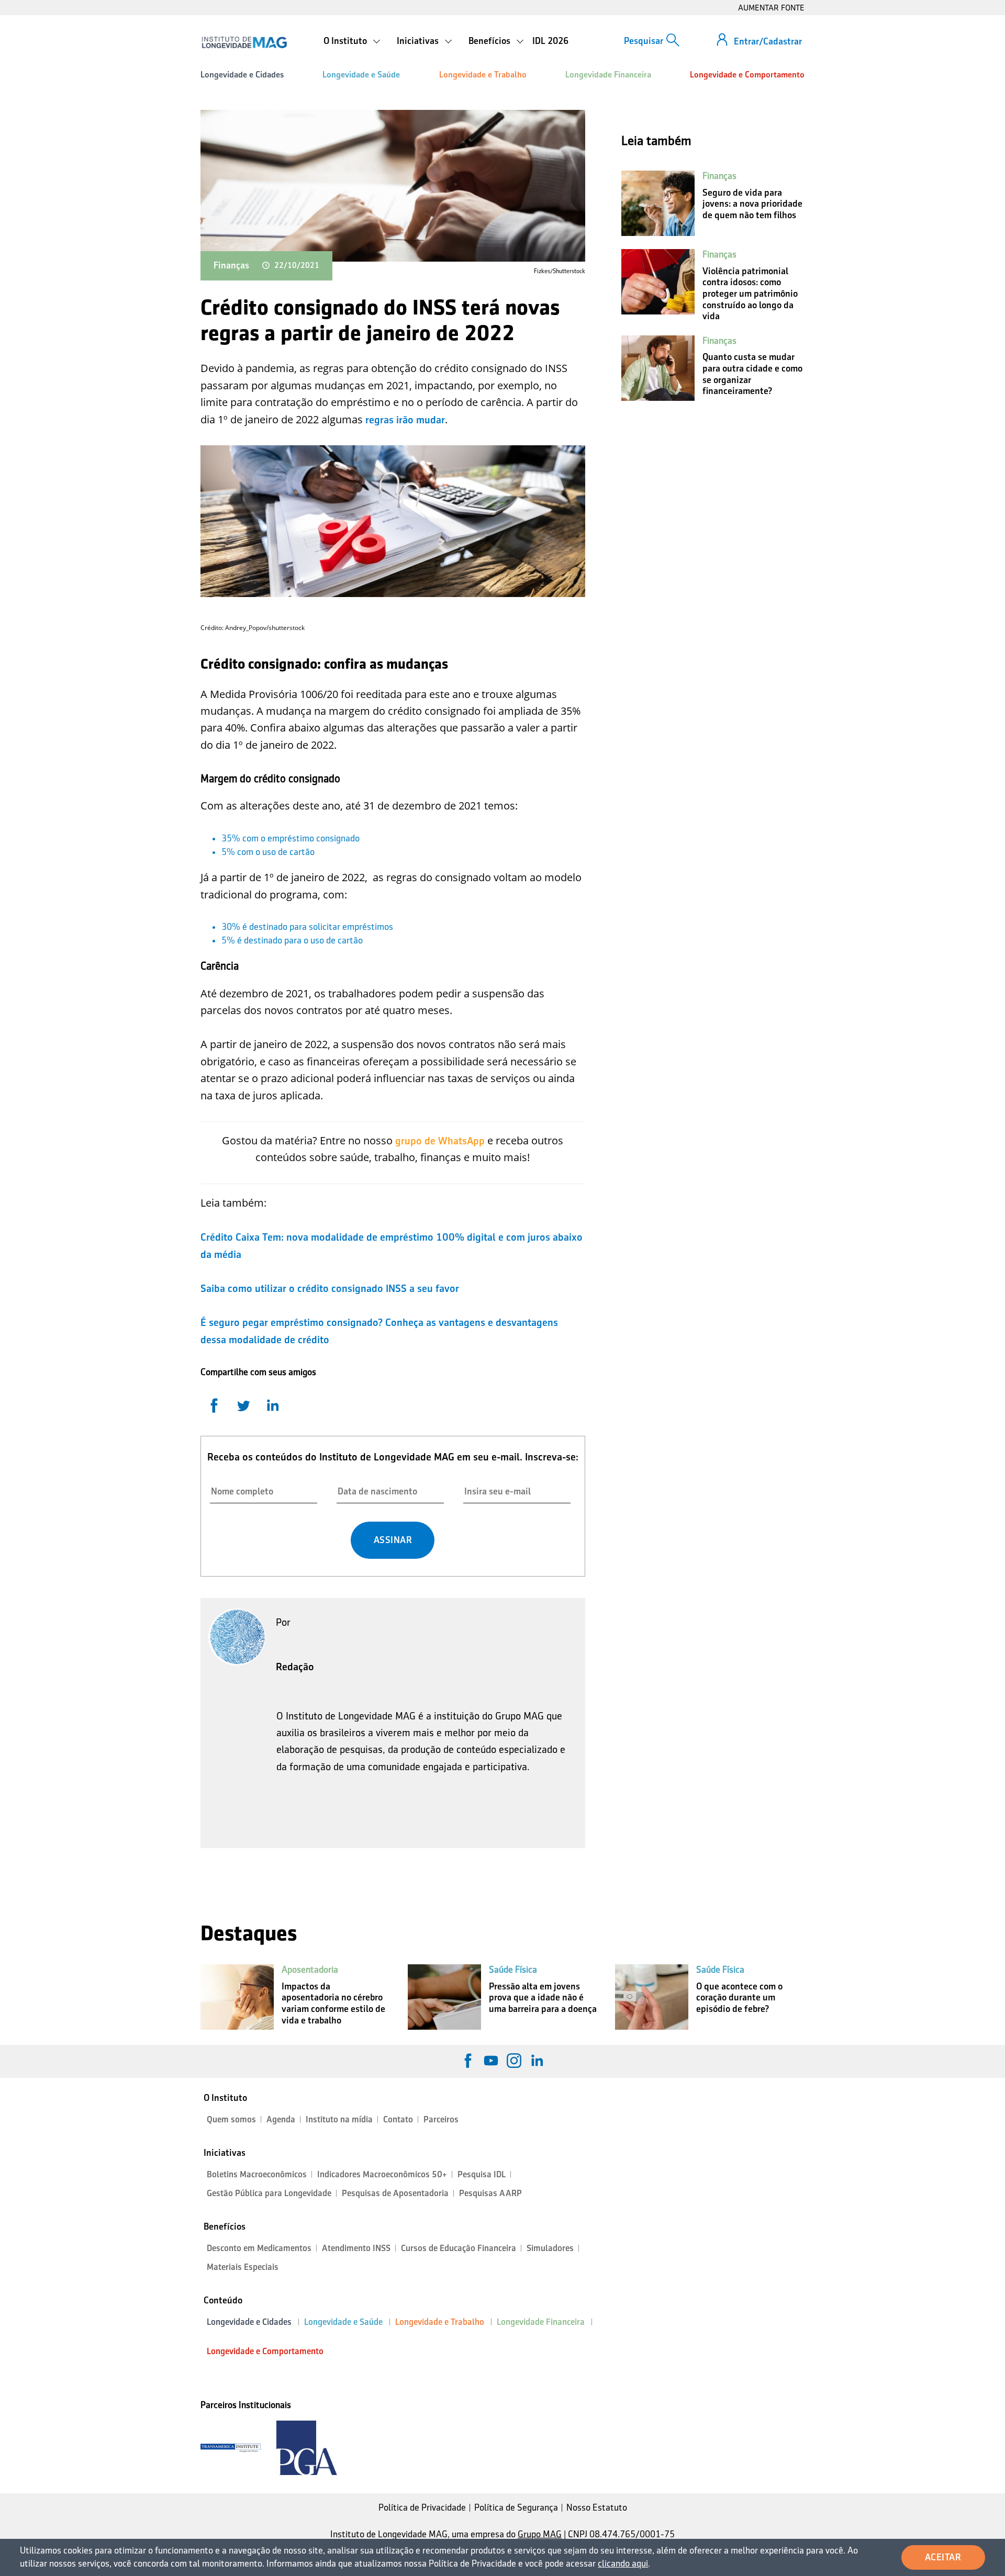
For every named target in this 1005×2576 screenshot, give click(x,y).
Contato (398, 2119)
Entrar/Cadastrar (768, 41)
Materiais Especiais (243, 2267)
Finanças (231, 265)
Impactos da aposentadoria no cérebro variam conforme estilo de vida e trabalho (333, 2003)
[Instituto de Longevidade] (244, 42)
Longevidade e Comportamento (747, 75)
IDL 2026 (550, 41)
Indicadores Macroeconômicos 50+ (382, 2174)
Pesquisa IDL (482, 2174)
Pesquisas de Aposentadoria (395, 2193)
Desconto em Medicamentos (259, 2248)
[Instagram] (514, 2061)
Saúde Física (513, 1970)
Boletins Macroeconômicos (257, 2174)
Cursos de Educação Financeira (459, 2248)
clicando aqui (623, 2563)
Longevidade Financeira (608, 75)
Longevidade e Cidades (242, 75)
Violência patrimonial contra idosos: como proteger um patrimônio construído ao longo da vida (750, 294)
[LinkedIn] (537, 2061)
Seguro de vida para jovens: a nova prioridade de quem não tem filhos (752, 204)
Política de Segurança (516, 2507)
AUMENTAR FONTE (771, 8)
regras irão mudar (405, 420)
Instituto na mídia (339, 2119)
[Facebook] (468, 2061)
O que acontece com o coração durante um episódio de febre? (739, 1998)
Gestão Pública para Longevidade (269, 2193)
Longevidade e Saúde (361, 75)
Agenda (281, 2119)
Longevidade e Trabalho (483, 75)
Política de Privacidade (422, 2507)
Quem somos (231, 2119)
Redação (295, 1667)
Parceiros (441, 2119)
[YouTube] (491, 2061)
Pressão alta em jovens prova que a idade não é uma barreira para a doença (543, 1998)
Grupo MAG (540, 2534)
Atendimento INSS (356, 2248)
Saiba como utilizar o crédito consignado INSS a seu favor (330, 1288)
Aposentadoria (310, 1970)
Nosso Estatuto (597, 2507)
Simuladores (550, 2248)
